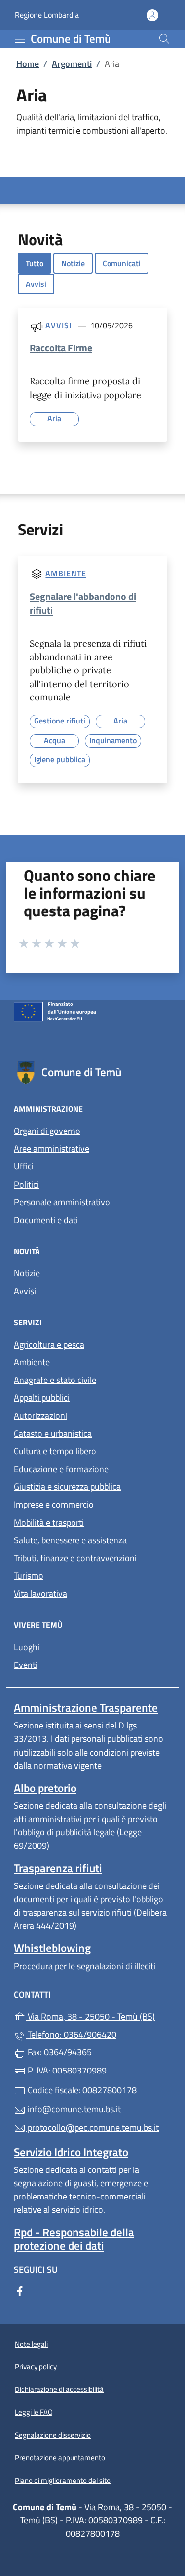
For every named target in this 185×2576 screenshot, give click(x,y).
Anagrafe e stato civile (55, 1380)
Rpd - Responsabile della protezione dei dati (74, 2239)
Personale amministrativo (62, 1202)
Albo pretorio (45, 1788)
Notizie (73, 263)
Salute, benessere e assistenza (70, 1540)
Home (28, 64)
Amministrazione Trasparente (86, 1708)
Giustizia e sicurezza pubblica (67, 1487)
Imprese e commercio (54, 1504)
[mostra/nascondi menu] (20, 39)
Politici (26, 1184)
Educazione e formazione (61, 1469)
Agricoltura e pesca (49, 1344)
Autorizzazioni (40, 1416)
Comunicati (122, 263)
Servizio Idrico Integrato (71, 2152)
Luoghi (27, 1647)
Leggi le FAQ (34, 2412)
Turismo (29, 1576)
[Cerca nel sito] (164, 39)
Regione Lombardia (47, 15)
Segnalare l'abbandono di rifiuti (83, 603)
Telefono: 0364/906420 (71, 2034)
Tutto (35, 263)
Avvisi (36, 284)
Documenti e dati (46, 1220)
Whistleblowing (52, 1948)
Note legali (31, 2344)
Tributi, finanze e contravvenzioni (75, 1558)
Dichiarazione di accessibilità (59, 2389)
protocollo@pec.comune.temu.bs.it (92, 2127)
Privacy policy (36, 2367)
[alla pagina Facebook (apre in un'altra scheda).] (20, 2290)
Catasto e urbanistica (53, 1433)
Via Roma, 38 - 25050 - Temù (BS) (98, 2016)
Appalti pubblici (42, 1398)
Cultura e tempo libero (55, 1451)
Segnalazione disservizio (53, 2435)
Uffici (24, 1166)
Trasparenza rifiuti (58, 1868)
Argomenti (72, 64)
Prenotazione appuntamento (60, 2458)
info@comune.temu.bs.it (73, 2109)
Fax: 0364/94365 (59, 2052)
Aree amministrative (52, 1148)
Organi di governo (47, 1131)
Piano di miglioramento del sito (63, 2480)
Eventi (26, 1665)
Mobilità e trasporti (49, 1523)
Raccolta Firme (61, 348)
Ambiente (66, 574)
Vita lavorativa (40, 1593)
